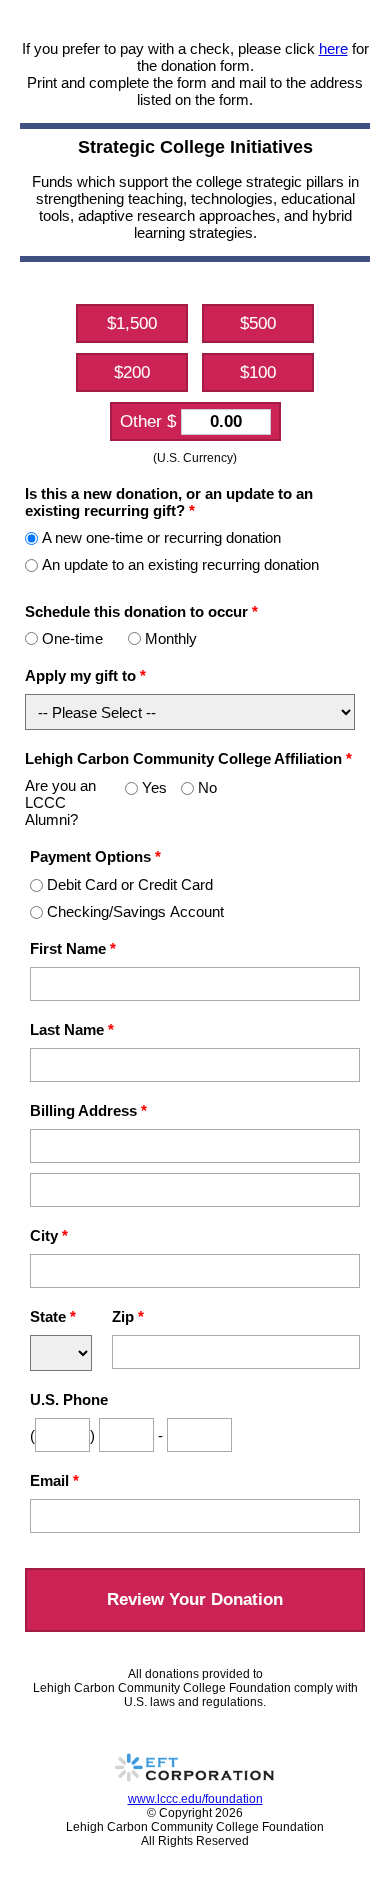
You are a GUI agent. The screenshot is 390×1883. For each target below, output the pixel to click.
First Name (73, 948)
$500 (258, 323)
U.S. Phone (69, 1399)
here (333, 48)
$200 (132, 372)
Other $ (150, 421)
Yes (154, 787)
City (49, 1235)
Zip (128, 1316)
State (53, 1316)
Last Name (72, 1029)
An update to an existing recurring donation (180, 564)
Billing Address (88, 1110)
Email (54, 1480)
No (207, 787)
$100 (258, 372)
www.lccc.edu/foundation (195, 1799)
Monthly (171, 638)
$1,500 (132, 323)
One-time (72, 638)
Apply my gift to (85, 675)
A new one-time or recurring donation (161, 537)
